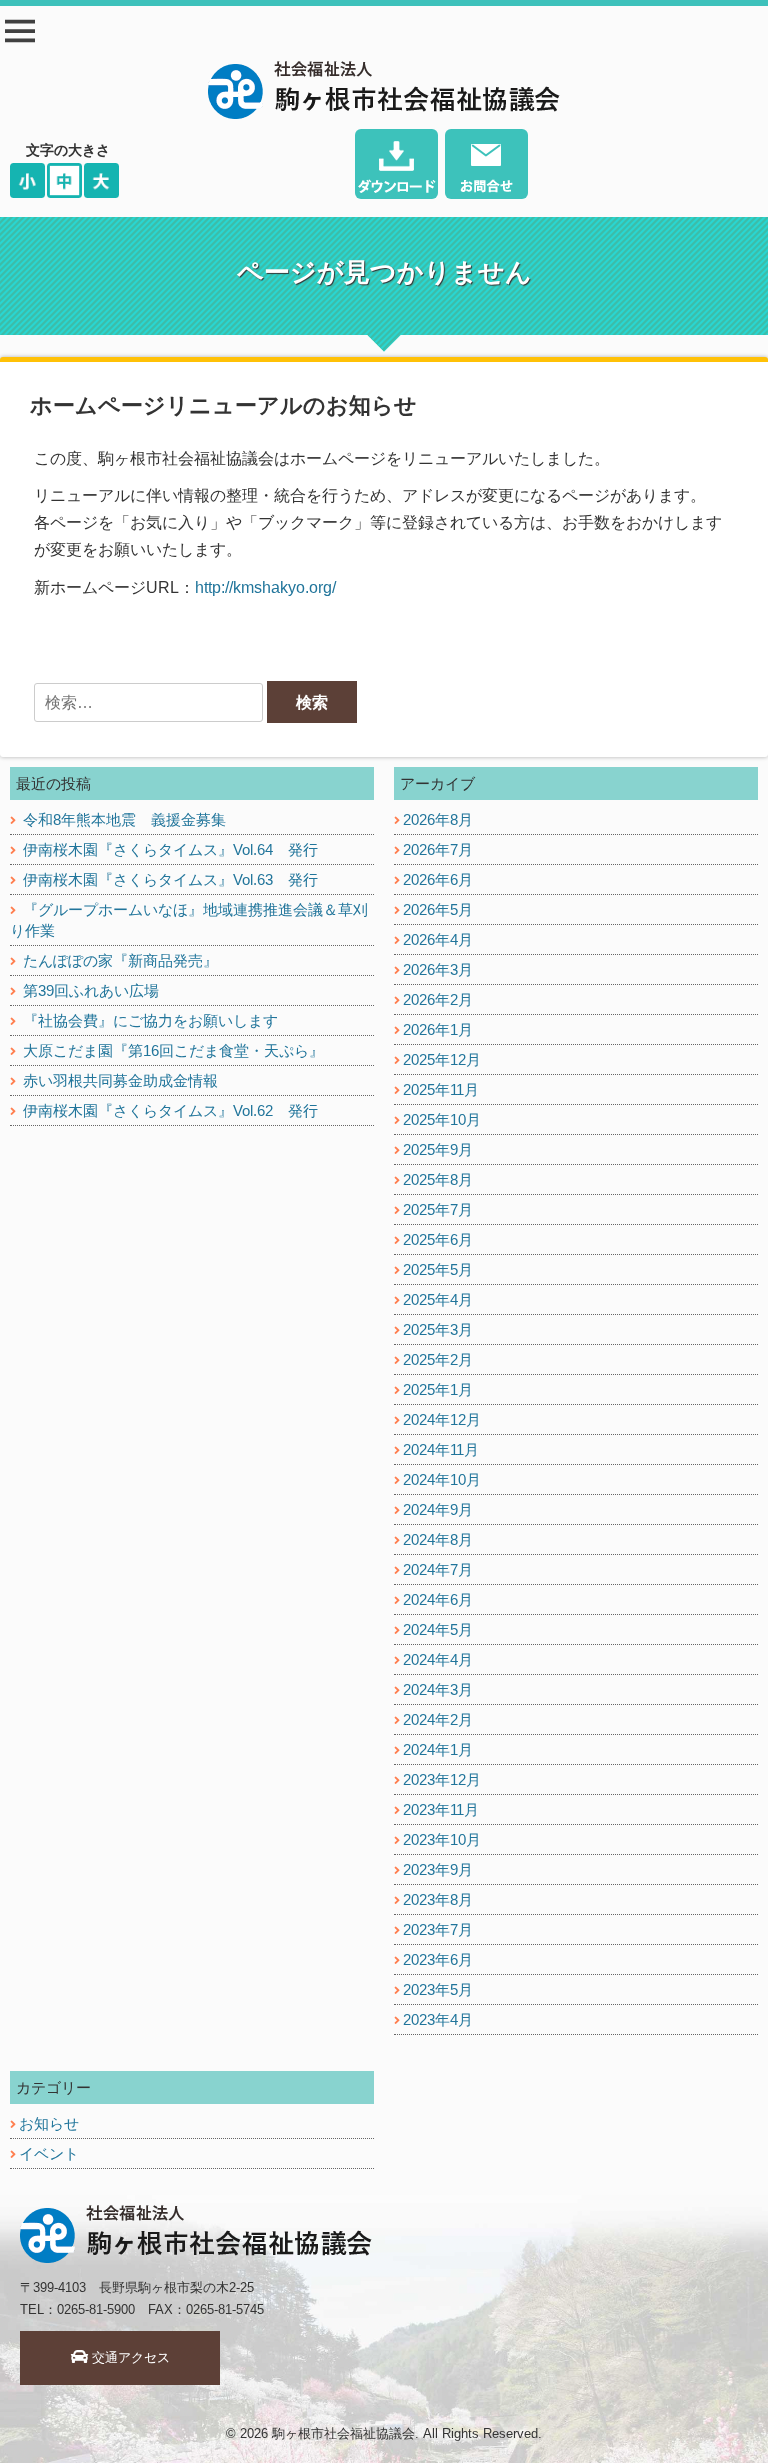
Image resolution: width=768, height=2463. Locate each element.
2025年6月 (438, 1239)
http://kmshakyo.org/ (265, 587)
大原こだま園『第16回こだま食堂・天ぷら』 (173, 1050)
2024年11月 (441, 1449)
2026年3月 (438, 969)
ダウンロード (396, 166)
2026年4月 (438, 939)
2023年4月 (438, 2019)
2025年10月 (442, 1119)
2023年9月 (438, 1869)
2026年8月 (438, 819)
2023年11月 (441, 1809)
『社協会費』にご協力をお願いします (150, 1020)
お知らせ (49, 2123)
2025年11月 (441, 1089)
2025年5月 (438, 1269)
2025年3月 (438, 1329)
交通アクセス (129, 2357)
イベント (49, 2153)
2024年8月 (438, 1539)
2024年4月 (438, 1659)
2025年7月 (438, 1209)
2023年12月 (442, 1779)
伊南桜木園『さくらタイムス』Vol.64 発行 (170, 849)
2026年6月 (438, 879)
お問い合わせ (486, 166)
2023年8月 (438, 1899)
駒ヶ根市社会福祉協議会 (343, 2433)
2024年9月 (438, 1509)
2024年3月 (438, 1689)
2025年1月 (438, 1389)
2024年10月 (442, 1479)
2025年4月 (438, 1299)
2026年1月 (438, 1029)
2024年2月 (438, 1719)
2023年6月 (438, 1959)
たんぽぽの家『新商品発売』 (120, 960)
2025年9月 (438, 1149)
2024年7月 (438, 1569)
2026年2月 (438, 999)
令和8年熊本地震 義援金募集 (124, 819)
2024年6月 (438, 1599)
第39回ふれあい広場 (91, 990)
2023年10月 (442, 1839)
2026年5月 (438, 909)
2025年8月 (438, 1179)
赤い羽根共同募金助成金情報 (120, 1080)
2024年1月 (438, 1749)
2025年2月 (438, 1359)
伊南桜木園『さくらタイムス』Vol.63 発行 (170, 879)
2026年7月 (438, 849)
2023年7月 (438, 1929)
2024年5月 (438, 1629)
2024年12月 (442, 1419)
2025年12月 (442, 1059)
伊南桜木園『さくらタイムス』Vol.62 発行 (170, 1110)
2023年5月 (438, 1989)
